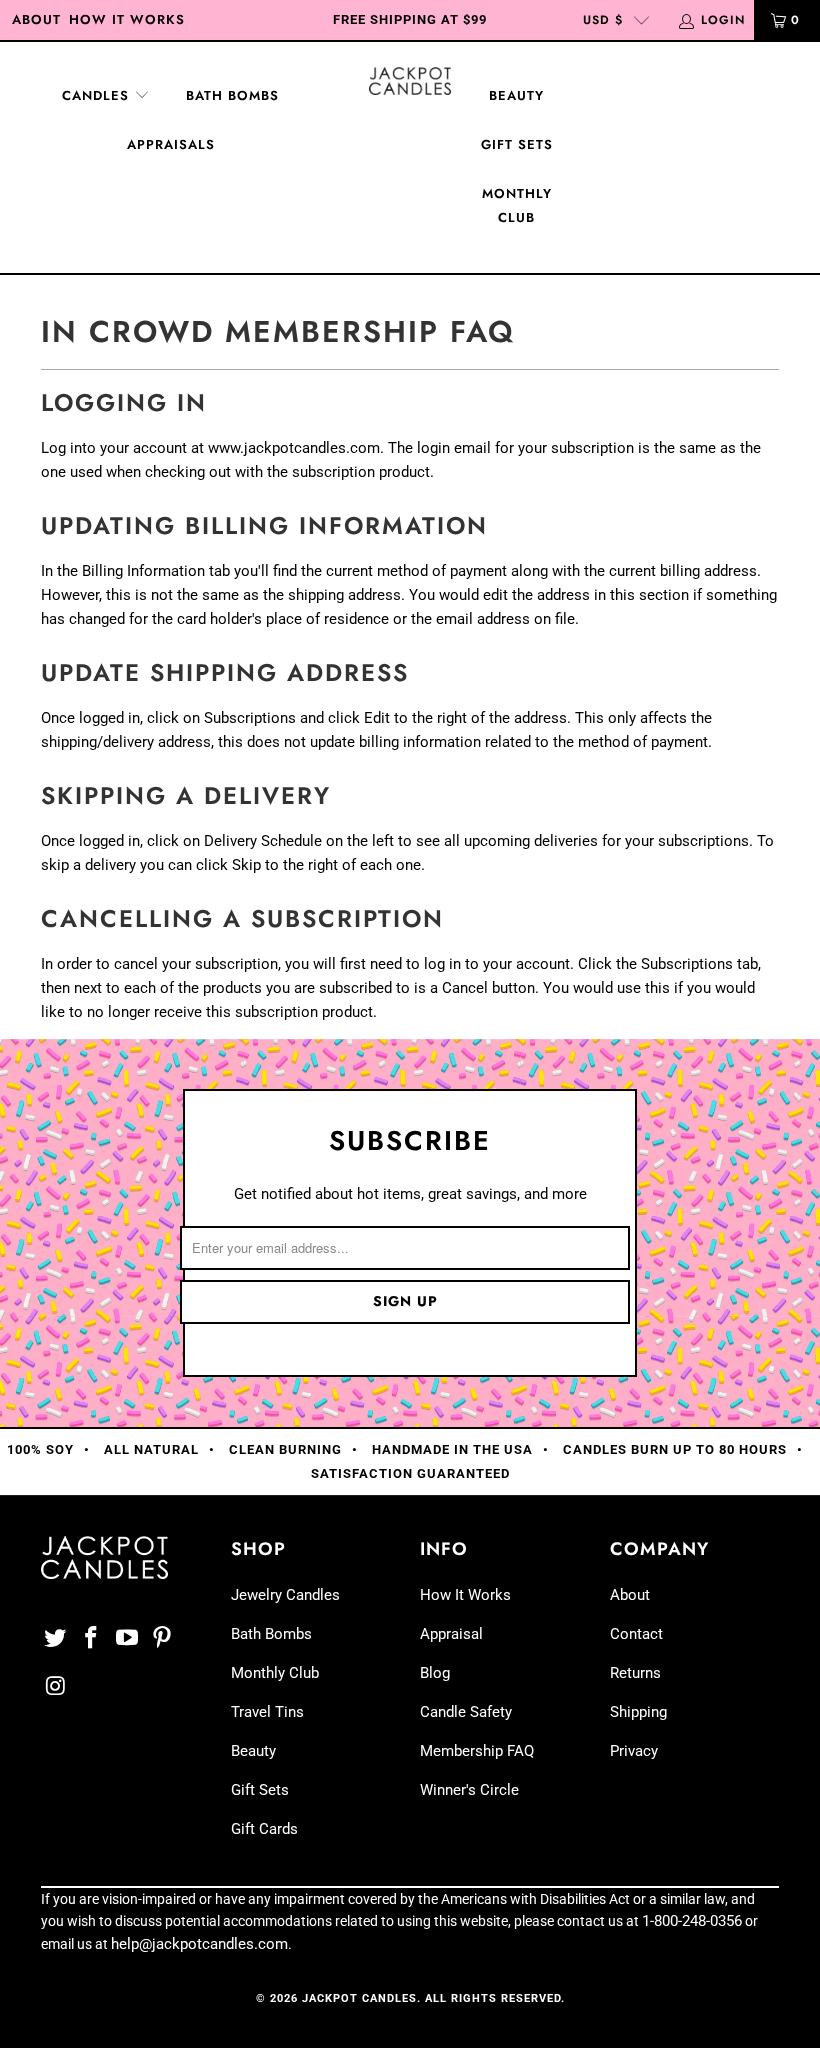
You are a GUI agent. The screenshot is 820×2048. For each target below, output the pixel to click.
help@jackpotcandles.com (199, 1944)
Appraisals (171, 144)
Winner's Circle (469, 1790)
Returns (635, 1673)
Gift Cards (264, 1829)
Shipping (638, 1712)
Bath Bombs (232, 95)
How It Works (127, 19)
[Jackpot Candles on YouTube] (127, 1639)
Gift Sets (517, 144)
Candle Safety (466, 1712)
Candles (98, 95)
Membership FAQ (477, 1751)
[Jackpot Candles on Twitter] (56, 1639)
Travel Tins (267, 1712)
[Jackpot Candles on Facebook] (92, 1639)
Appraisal (451, 1634)
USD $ (603, 20)
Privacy (634, 1751)
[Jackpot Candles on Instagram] (56, 1687)
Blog (435, 1673)
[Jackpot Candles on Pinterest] (163, 1639)
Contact (636, 1634)
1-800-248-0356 (692, 1921)
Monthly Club (517, 205)
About (36, 19)
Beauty (516, 95)
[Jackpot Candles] (410, 81)
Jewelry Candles (285, 1595)
